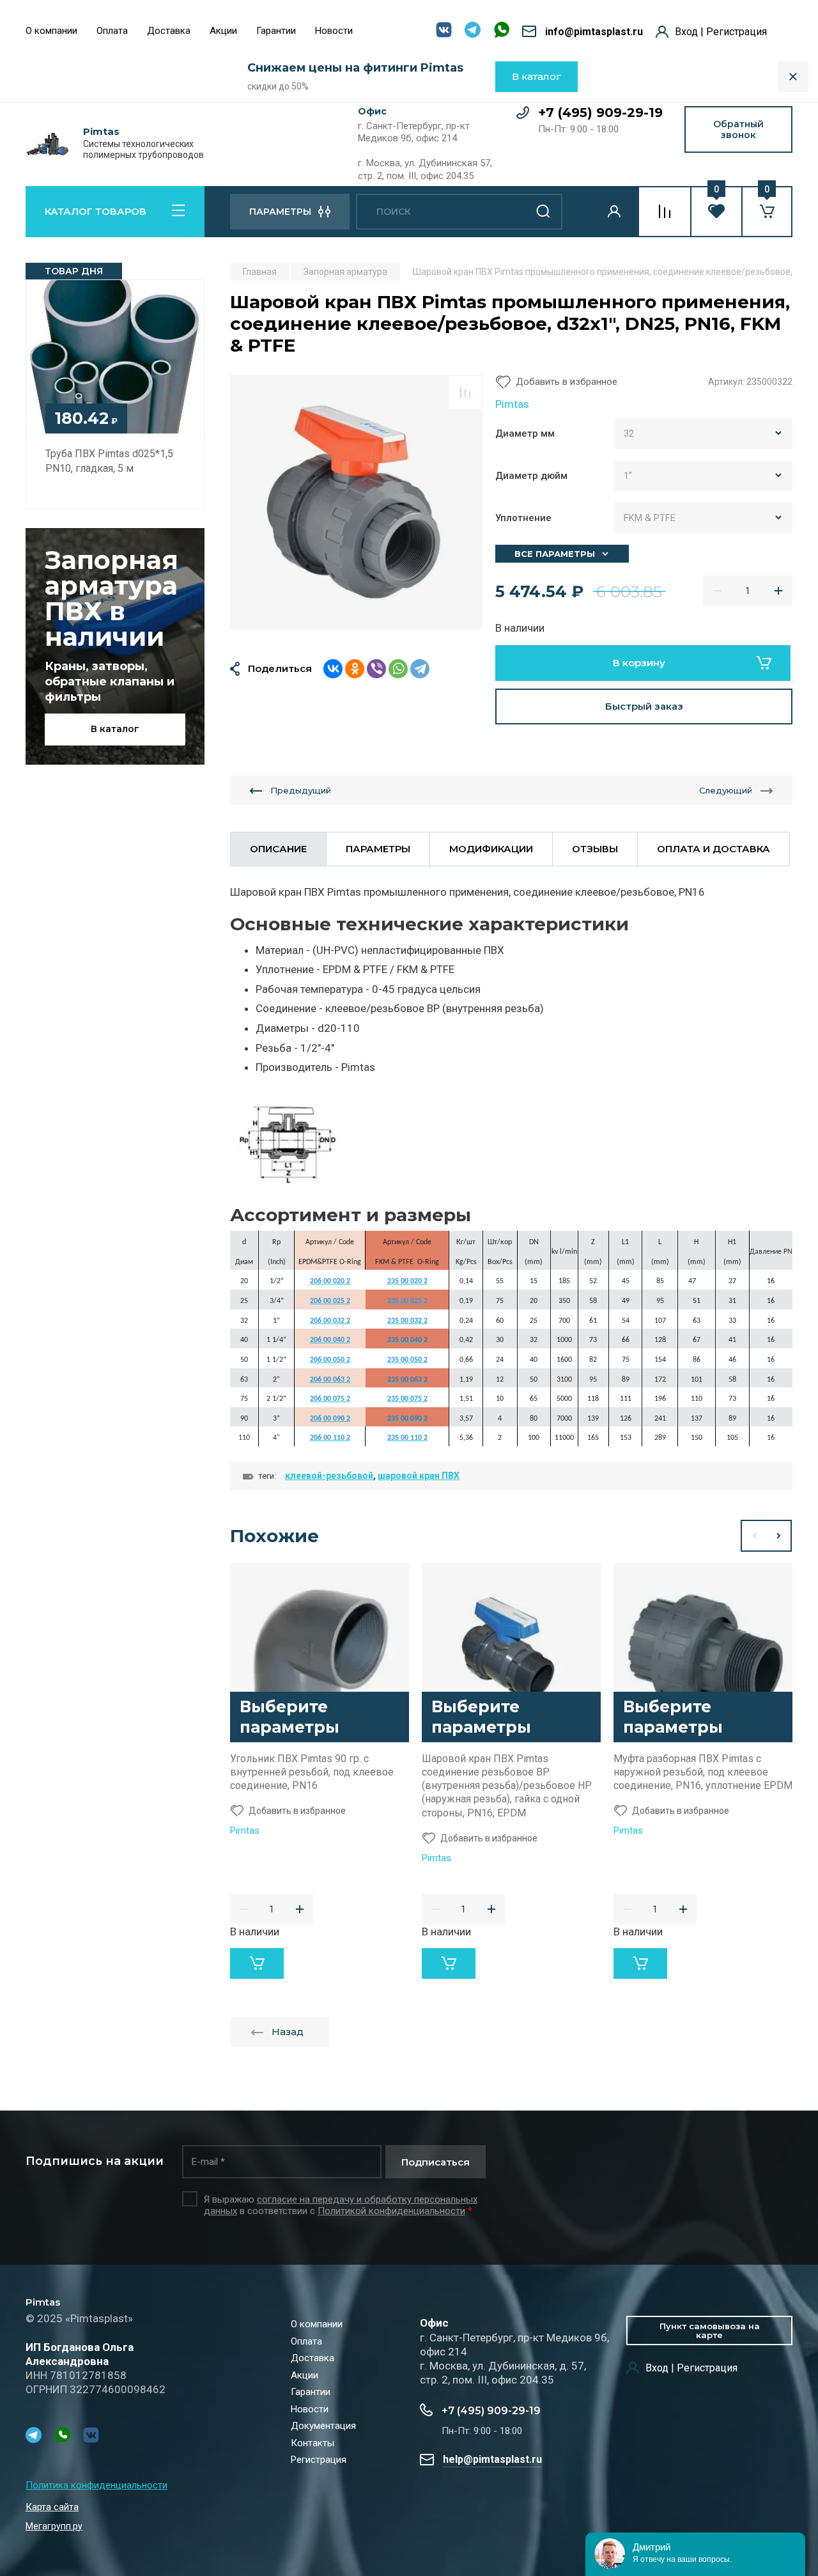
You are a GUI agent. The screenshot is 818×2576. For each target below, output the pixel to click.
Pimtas (101, 132)
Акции (223, 31)
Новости (334, 31)
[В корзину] (257, 1963)
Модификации (491, 849)
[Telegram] (420, 669)
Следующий (726, 790)
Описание (278, 849)
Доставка (169, 31)
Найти (543, 212)
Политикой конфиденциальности (391, 2211)
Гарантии (276, 31)
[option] (356, 502)
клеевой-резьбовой (329, 1476)
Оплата (112, 31)
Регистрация (319, 2460)
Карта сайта (52, 2507)
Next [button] (779, 1536)
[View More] (372, 32)
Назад (288, 2032)
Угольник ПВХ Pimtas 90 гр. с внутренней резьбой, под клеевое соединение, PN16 (312, 1772)
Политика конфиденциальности (96, 2485)
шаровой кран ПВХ (419, 1476)
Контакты (313, 2443)
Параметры (378, 849)
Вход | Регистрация (721, 32)
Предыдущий (301, 790)
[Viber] (376, 669)
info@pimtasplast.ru (594, 32)
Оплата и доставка (714, 849)
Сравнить (465, 393)
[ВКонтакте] (333, 669)
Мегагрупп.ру (54, 2526)
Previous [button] (753, 1536)
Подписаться (436, 2162)
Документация (323, 2426)
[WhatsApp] (398, 669)
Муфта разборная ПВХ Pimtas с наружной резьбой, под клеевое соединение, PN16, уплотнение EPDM (703, 1772)
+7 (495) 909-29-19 (600, 113)
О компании (51, 31)
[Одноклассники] (355, 669)
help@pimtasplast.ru (492, 2459)
